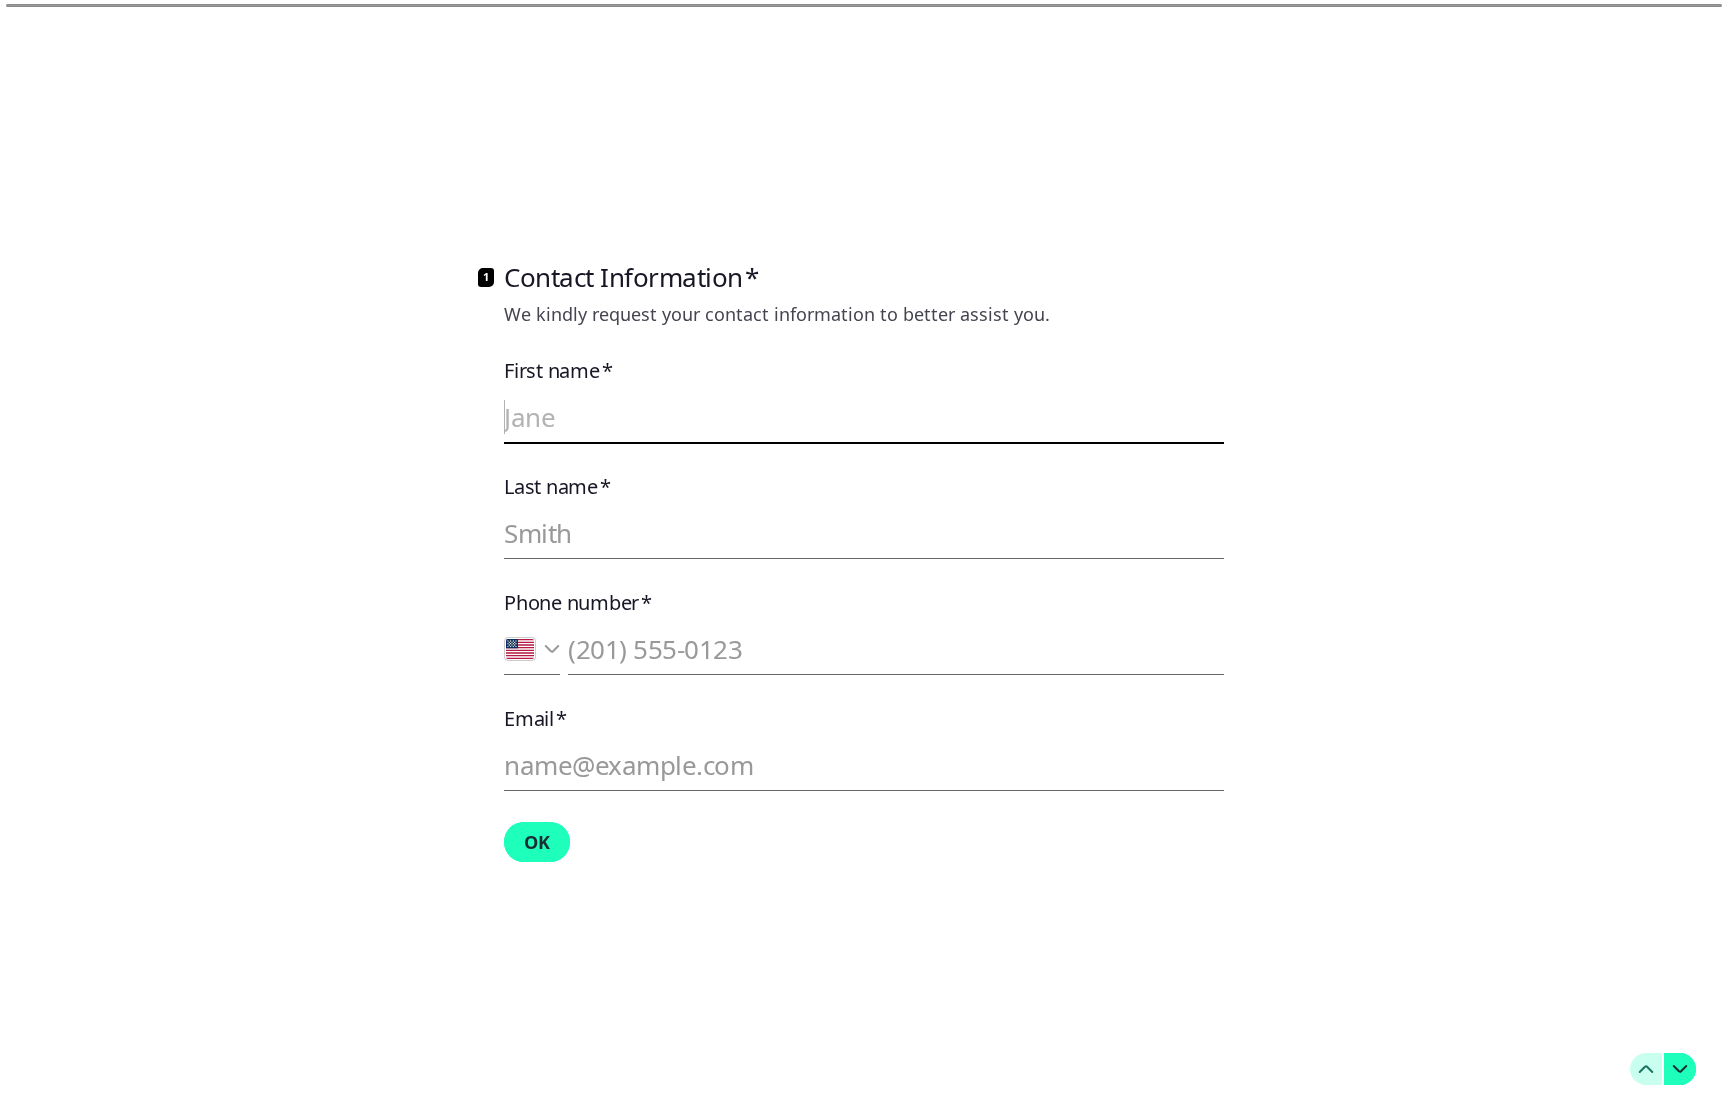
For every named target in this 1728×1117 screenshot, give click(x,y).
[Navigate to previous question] (1646, 1069)
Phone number (578, 603)
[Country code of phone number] (532, 649)
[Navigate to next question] (1680, 1069)
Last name (557, 487)
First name (558, 371)
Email (535, 719)
